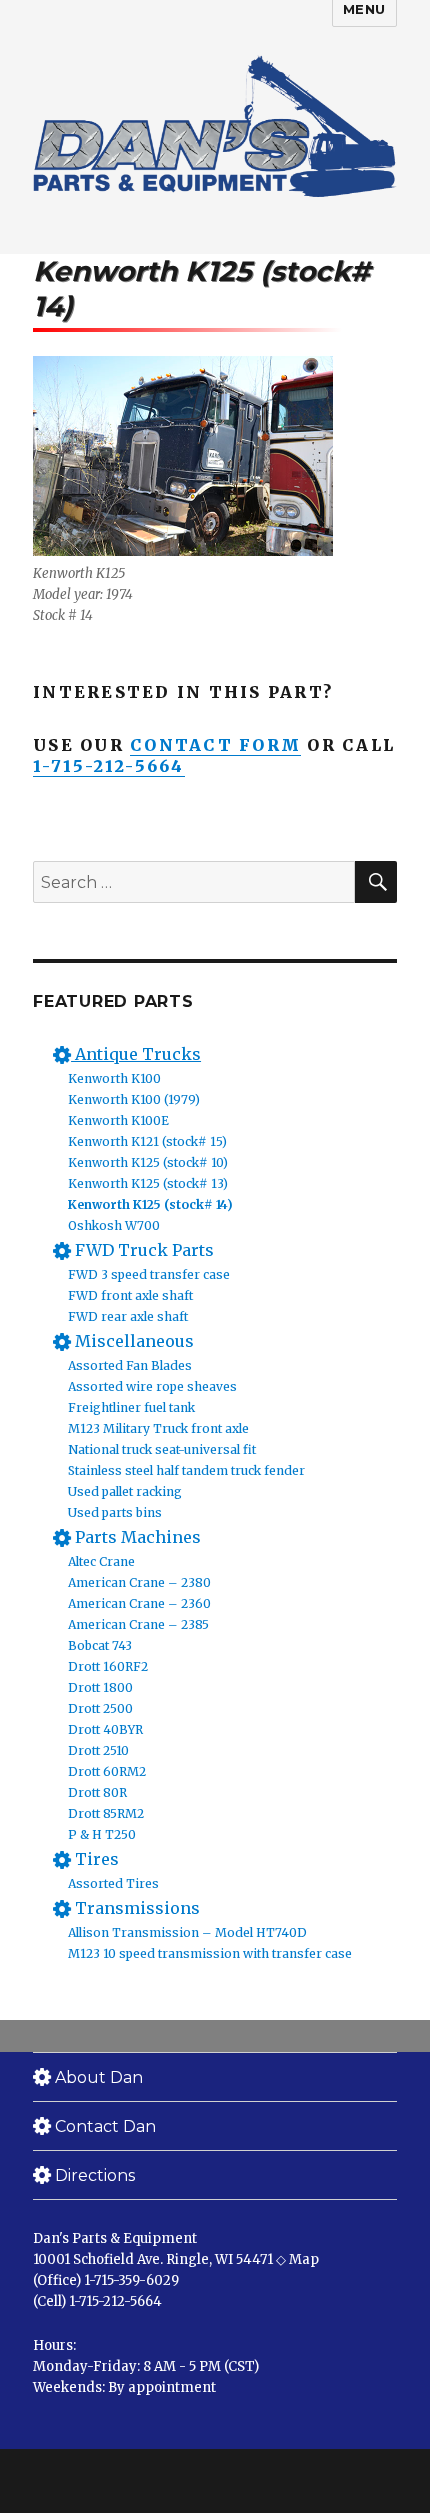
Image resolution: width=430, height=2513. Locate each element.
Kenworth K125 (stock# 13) (148, 1183)
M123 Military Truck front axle (158, 1428)
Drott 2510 (98, 1750)
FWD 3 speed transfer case (149, 1274)
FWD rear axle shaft (128, 1316)
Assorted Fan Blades (130, 1365)
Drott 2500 (100, 1708)
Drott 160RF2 (108, 1666)
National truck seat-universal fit (162, 1449)
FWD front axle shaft (130, 1295)
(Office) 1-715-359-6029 (106, 2280)
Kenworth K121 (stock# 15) (147, 1141)
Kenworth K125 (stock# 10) (148, 1162)
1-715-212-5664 (109, 766)
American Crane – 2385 (138, 1624)
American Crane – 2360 (139, 1603)
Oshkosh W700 (114, 1225)
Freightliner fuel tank (131, 1407)
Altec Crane (101, 1561)
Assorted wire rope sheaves (152, 1386)
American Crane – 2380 (139, 1582)
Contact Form (215, 745)
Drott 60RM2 (107, 1771)
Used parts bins (115, 1512)
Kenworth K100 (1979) (134, 1099)
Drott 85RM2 (106, 1813)
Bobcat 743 (100, 1645)
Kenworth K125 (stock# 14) (150, 1204)
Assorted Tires (113, 1883)
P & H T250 (102, 1834)
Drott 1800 (100, 1687)
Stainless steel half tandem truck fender (186, 1470)
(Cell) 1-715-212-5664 (97, 2301)
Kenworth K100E (118, 1120)
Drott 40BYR (105, 1729)
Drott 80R (97, 1792)
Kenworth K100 (114, 1078)
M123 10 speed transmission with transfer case (210, 1953)
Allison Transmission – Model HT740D (187, 1932)
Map (304, 2259)
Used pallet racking (125, 1491)
